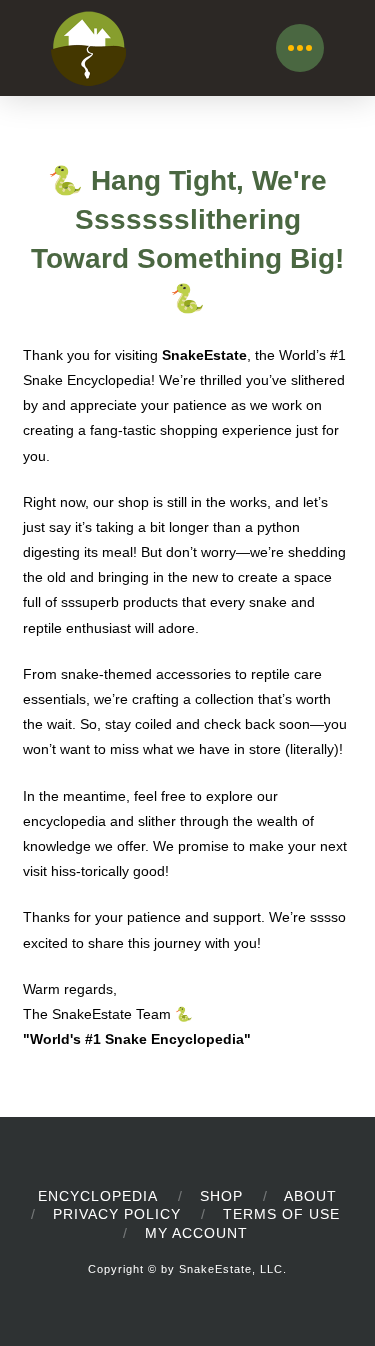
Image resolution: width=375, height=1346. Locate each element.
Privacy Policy (117, 1214)
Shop (221, 1196)
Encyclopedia (98, 1196)
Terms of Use (281, 1214)
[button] (300, 48)
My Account (196, 1233)
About (310, 1196)
